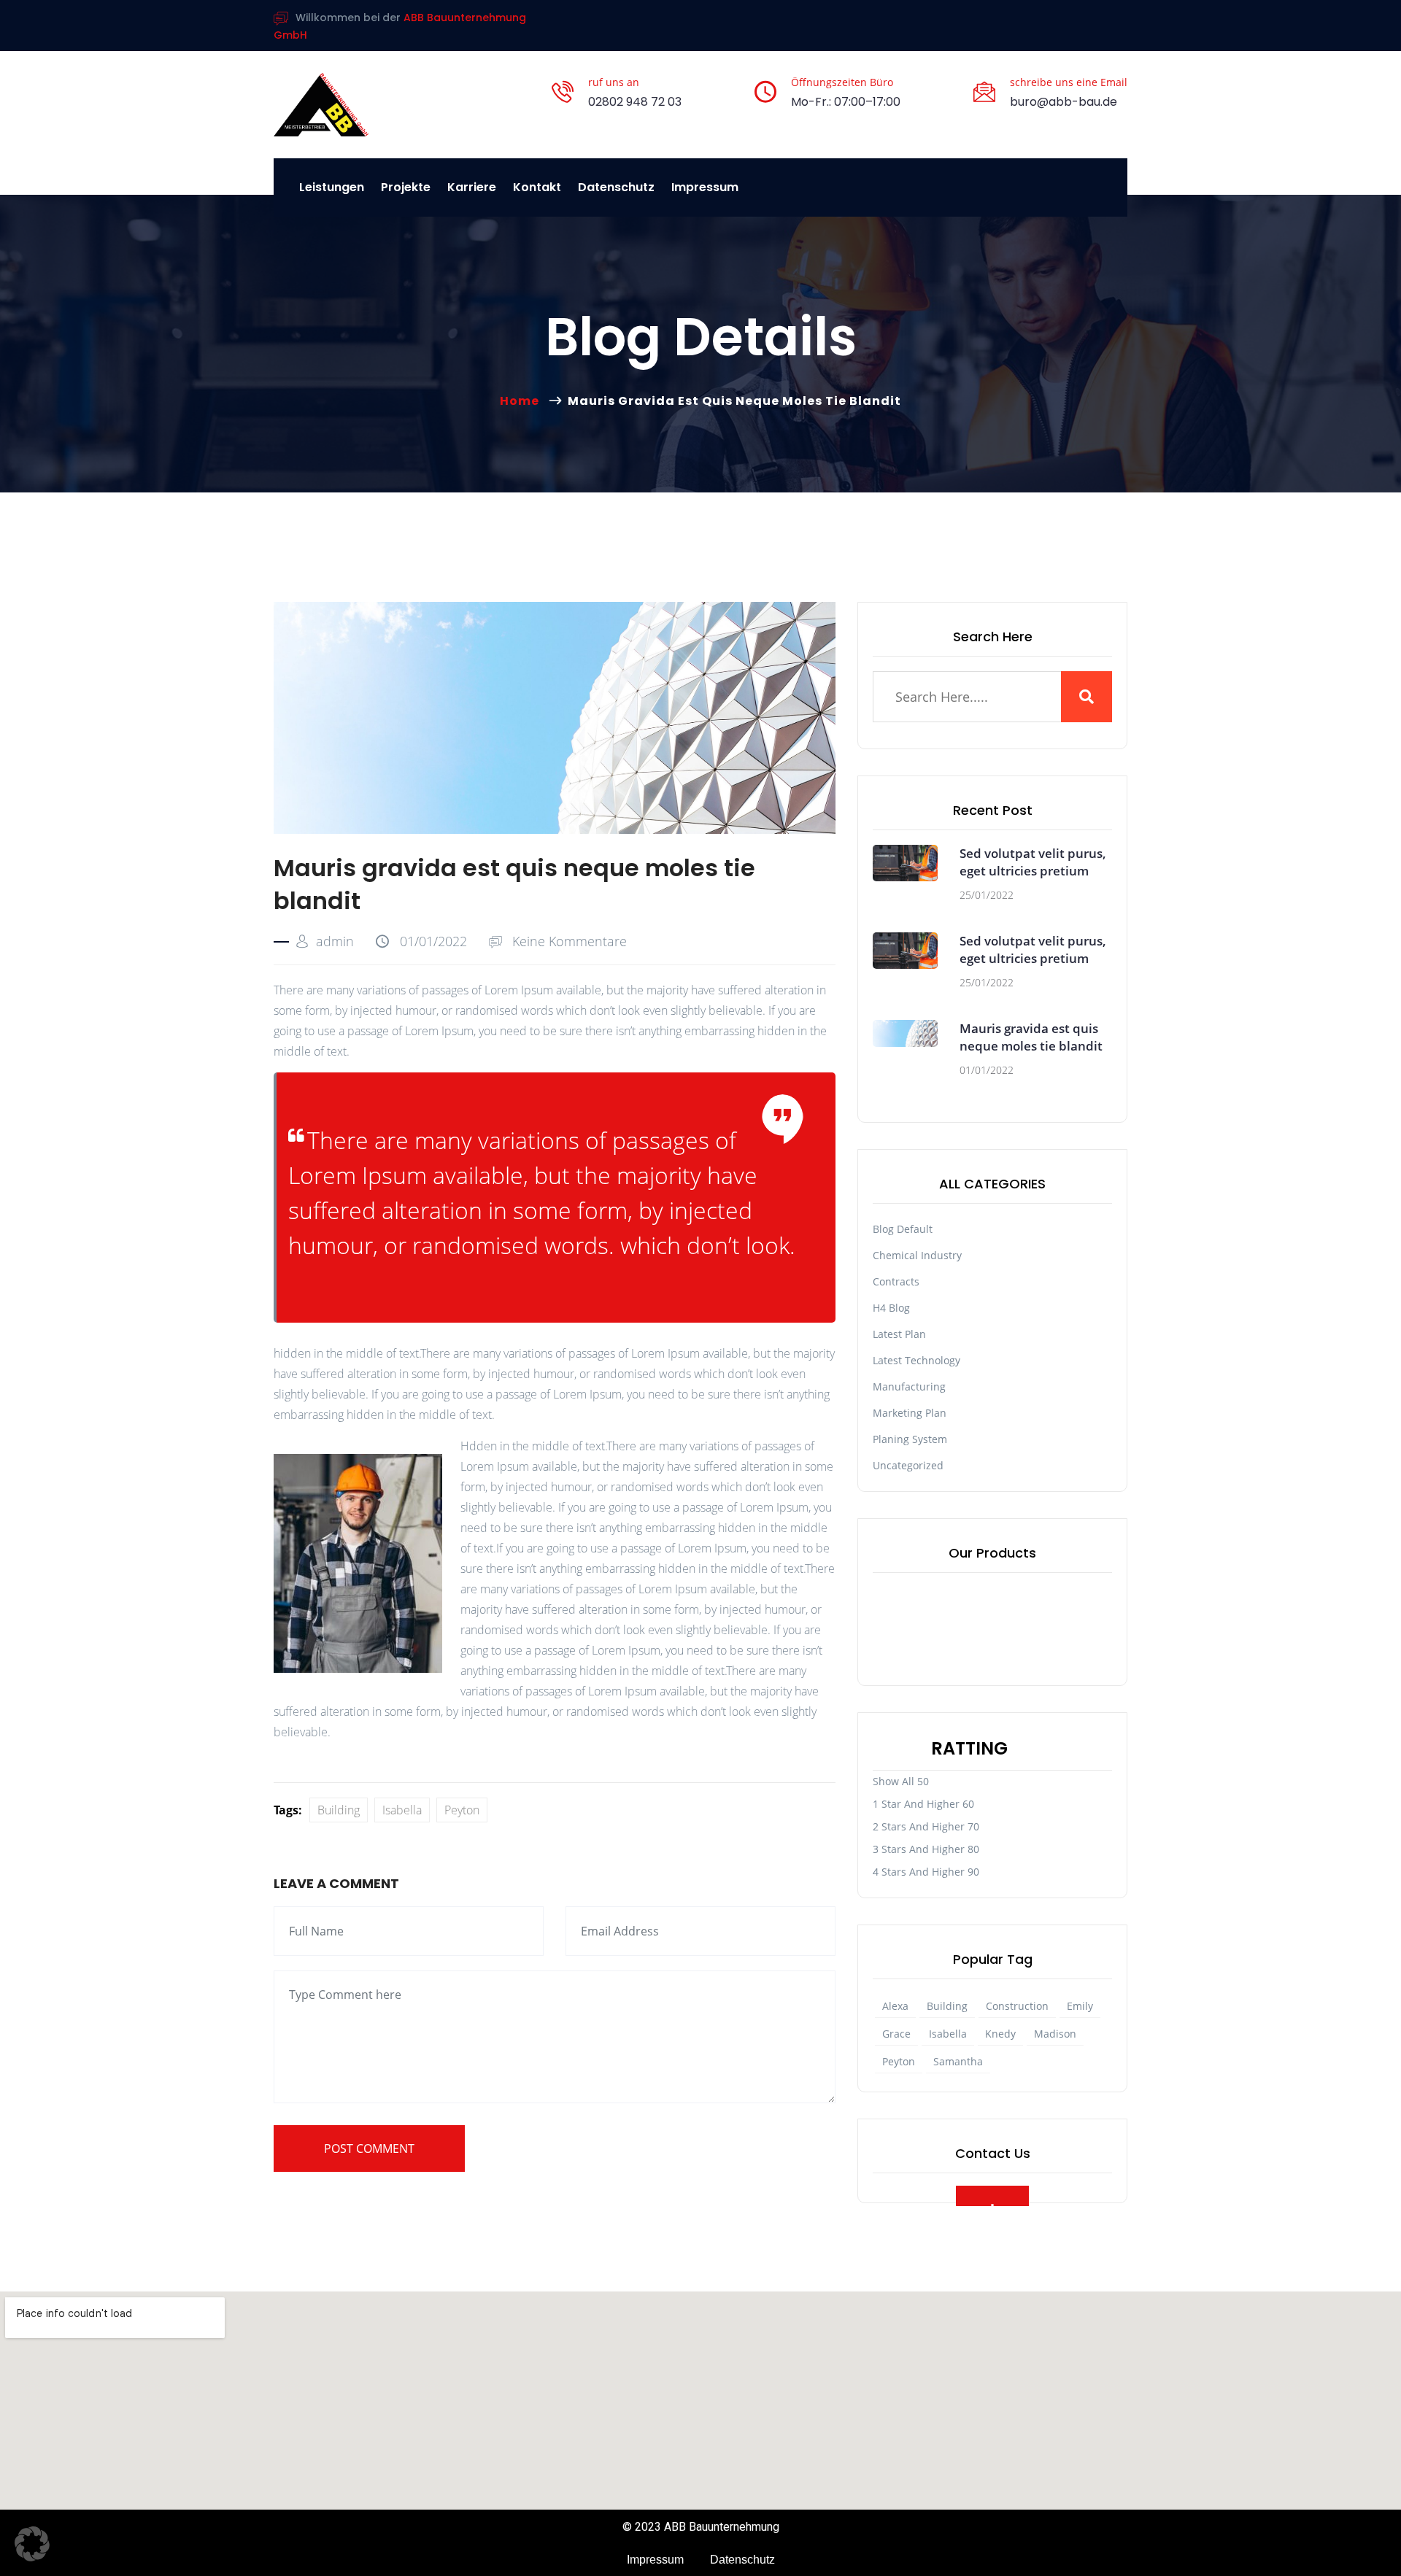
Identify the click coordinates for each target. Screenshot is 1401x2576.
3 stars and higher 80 (926, 1849)
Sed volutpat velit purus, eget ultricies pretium (1033, 862)
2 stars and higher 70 (926, 1826)
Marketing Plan (910, 1413)
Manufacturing (909, 1386)
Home (522, 401)
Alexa (895, 2006)
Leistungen (332, 187)
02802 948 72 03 (635, 102)
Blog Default (903, 1229)
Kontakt (537, 187)
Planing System (910, 1439)
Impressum (705, 187)
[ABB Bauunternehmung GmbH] (321, 105)
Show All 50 (901, 1781)
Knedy (1000, 2034)
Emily (1080, 2006)
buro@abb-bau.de (1064, 102)
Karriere (472, 187)
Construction (1017, 2006)
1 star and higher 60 (923, 1804)
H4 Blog (891, 1308)
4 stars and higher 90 (926, 1872)
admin (335, 941)
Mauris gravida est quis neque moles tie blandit (1031, 1037)
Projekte (406, 187)
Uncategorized (908, 1465)
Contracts (896, 1281)
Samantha (958, 2061)
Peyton (462, 1810)
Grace (896, 2034)
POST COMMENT (369, 2148)
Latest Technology (916, 1360)
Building (339, 1810)
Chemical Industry (917, 1255)
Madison (1055, 2034)
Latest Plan (899, 1334)
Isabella (402, 1810)
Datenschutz (616, 187)
